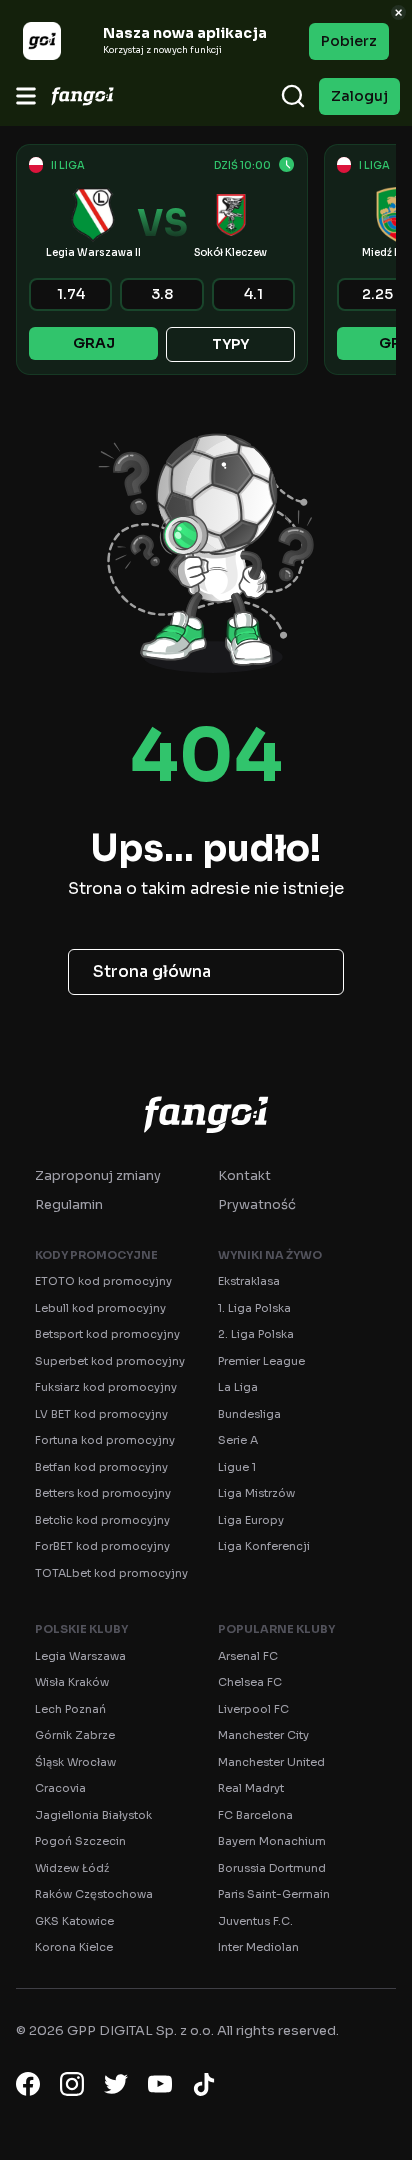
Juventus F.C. (255, 1921)
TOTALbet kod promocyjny (111, 1573)
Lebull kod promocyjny (100, 1308)
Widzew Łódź (72, 1868)
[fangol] (206, 1114)
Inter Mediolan (258, 1947)
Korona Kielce (74, 1947)
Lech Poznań (70, 1709)
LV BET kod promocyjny (101, 1414)
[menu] (26, 96)
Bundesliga (249, 1414)
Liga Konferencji (264, 1546)
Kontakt (244, 1175)
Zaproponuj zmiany (98, 1175)
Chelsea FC (250, 1682)
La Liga (238, 1387)
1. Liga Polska (254, 1308)
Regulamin (69, 1204)
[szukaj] (293, 96)
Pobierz (349, 41)
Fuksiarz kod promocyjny (106, 1387)
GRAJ (94, 343)
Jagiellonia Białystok (93, 1815)
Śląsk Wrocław (75, 1762)
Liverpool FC (253, 1709)
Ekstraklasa (249, 1281)
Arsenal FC (248, 1656)
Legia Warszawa (80, 1656)
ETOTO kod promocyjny (103, 1281)
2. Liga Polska (256, 1334)
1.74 (71, 294)
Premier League (261, 1361)
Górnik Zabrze (75, 1735)
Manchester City (263, 1735)
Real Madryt (251, 1788)
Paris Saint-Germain (274, 1894)
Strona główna (152, 971)
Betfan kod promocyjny (101, 1467)
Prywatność (257, 1204)
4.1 (253, 294)
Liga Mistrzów (256, 1493)
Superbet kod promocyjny (110, 1361)
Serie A (238, 1440)
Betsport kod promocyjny (107, 1334)
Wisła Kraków (72, 1682)
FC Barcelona (255, 1815)
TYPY (230, 344)
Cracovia (60, 1788)
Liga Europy (251, 1520)
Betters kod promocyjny (103, 1493)
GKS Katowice (74, 1921)
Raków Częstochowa (94, 1894)
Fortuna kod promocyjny (105, 1440)
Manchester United (271, 1762)
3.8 (162, 294)
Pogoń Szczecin (80, 1841)
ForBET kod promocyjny (102, 1546)
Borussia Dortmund (272, 1868)
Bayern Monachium (272, 1841)
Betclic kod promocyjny (102, 1520)
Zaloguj (359, 96)
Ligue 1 (237, 1467)
